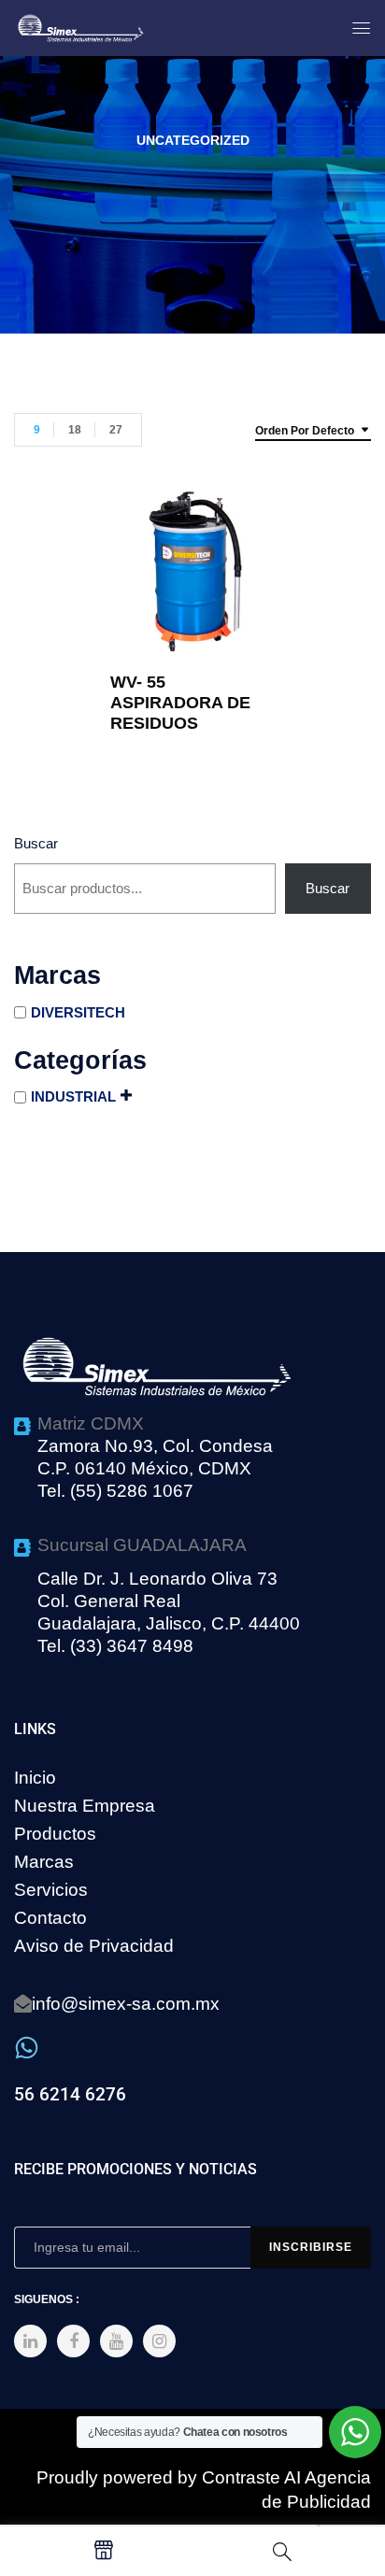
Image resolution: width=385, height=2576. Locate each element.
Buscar (36, 843)
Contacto (50, 1918)
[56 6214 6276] (27, 2048)
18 (75, 430)
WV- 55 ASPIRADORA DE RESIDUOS (180, 703)
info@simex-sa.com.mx (126, 2004)
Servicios (51, 1890)
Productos (55, 1834)
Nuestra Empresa (85, 1806)
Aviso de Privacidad (94, 1946)
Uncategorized (193, 140)
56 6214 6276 (70, 2094)
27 (116, 430)
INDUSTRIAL (73, 1096)
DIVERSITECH (78, 1012)
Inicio (35, 1778)
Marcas (44, 1862)
